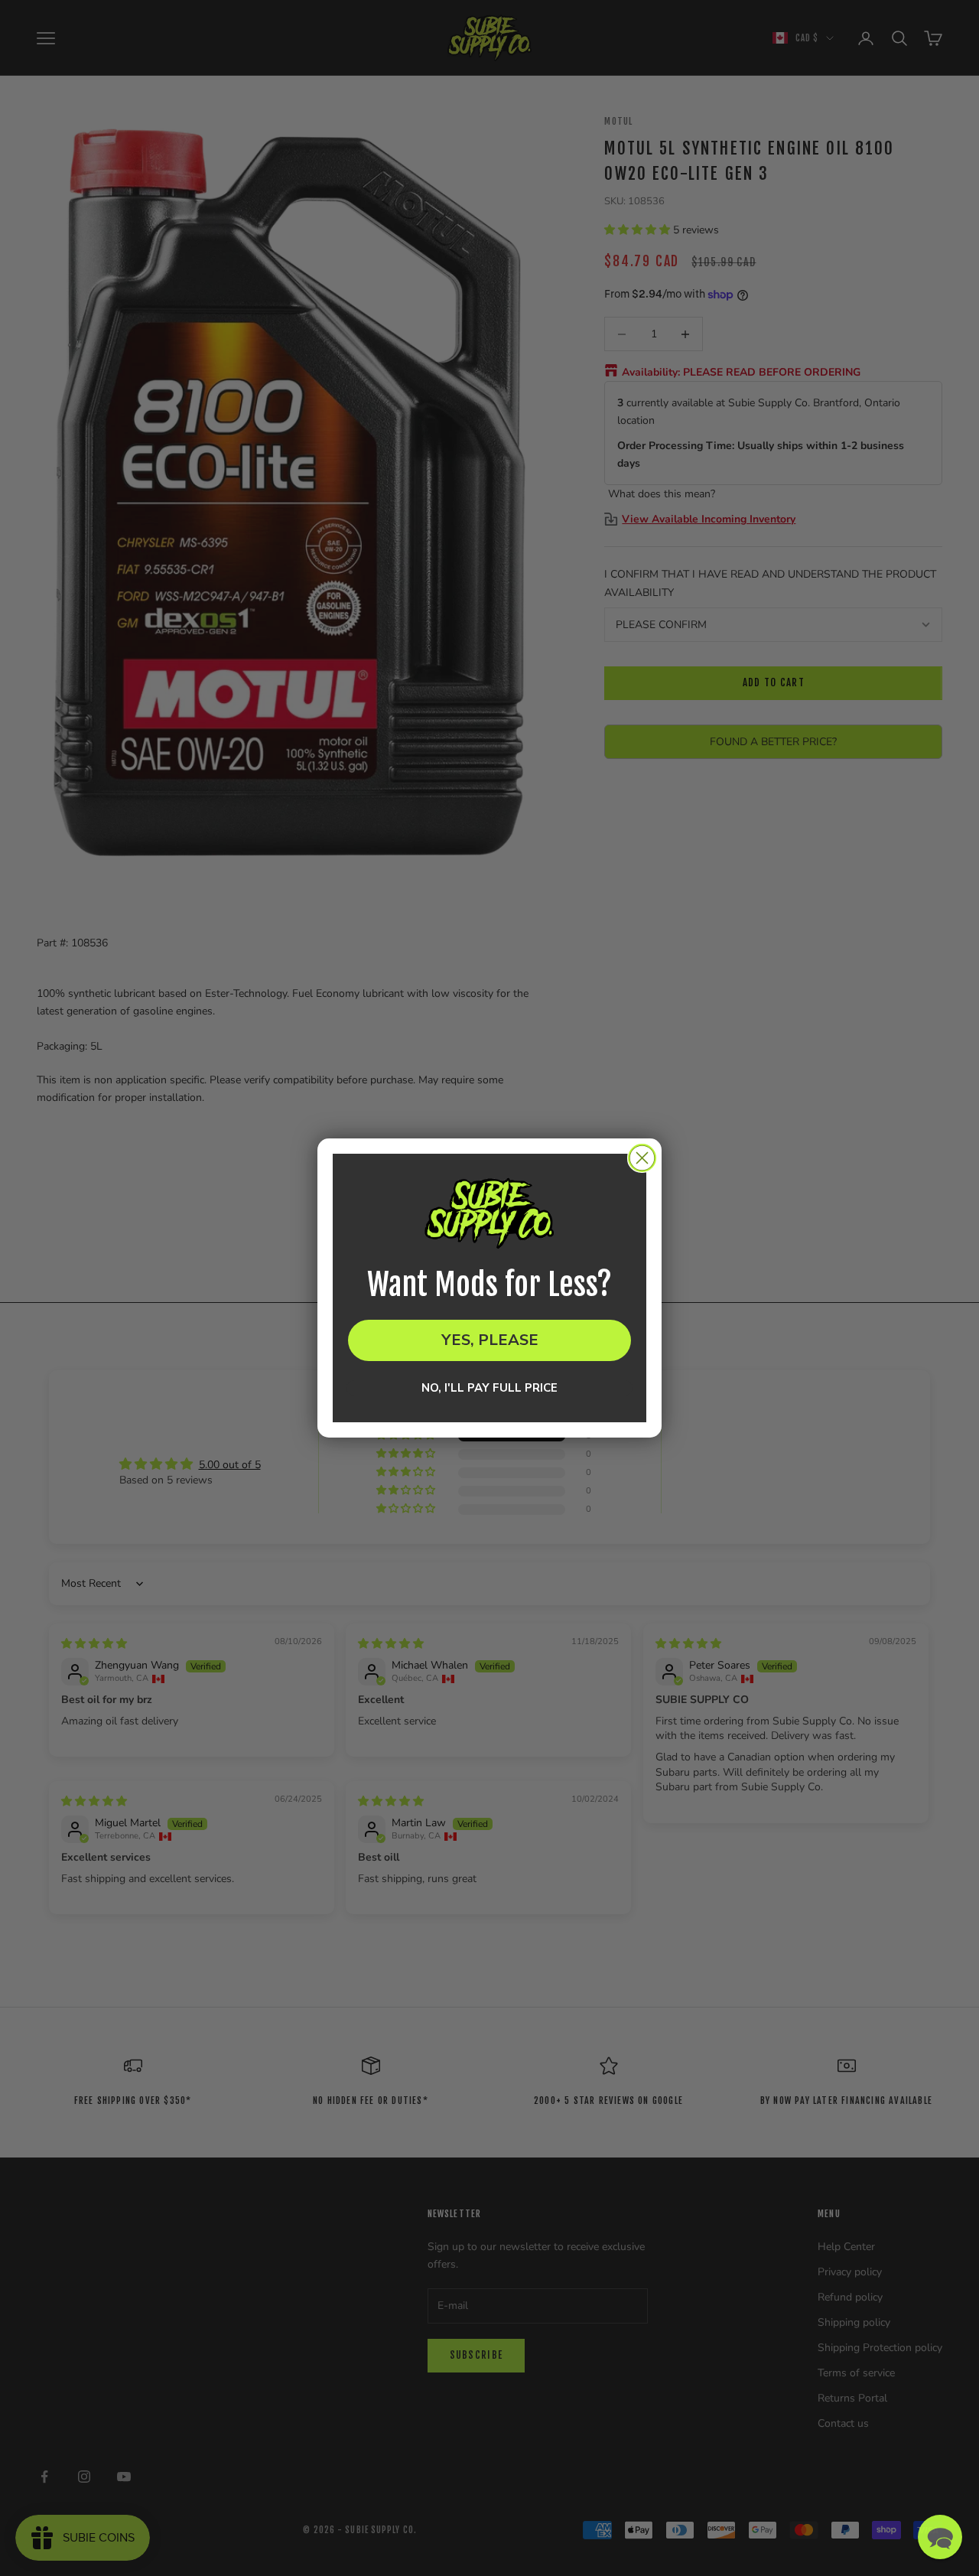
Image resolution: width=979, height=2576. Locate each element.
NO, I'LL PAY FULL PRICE (489, 1388)
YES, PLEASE (490, 1340)
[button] (940, 2537)
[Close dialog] (642, 1158)
